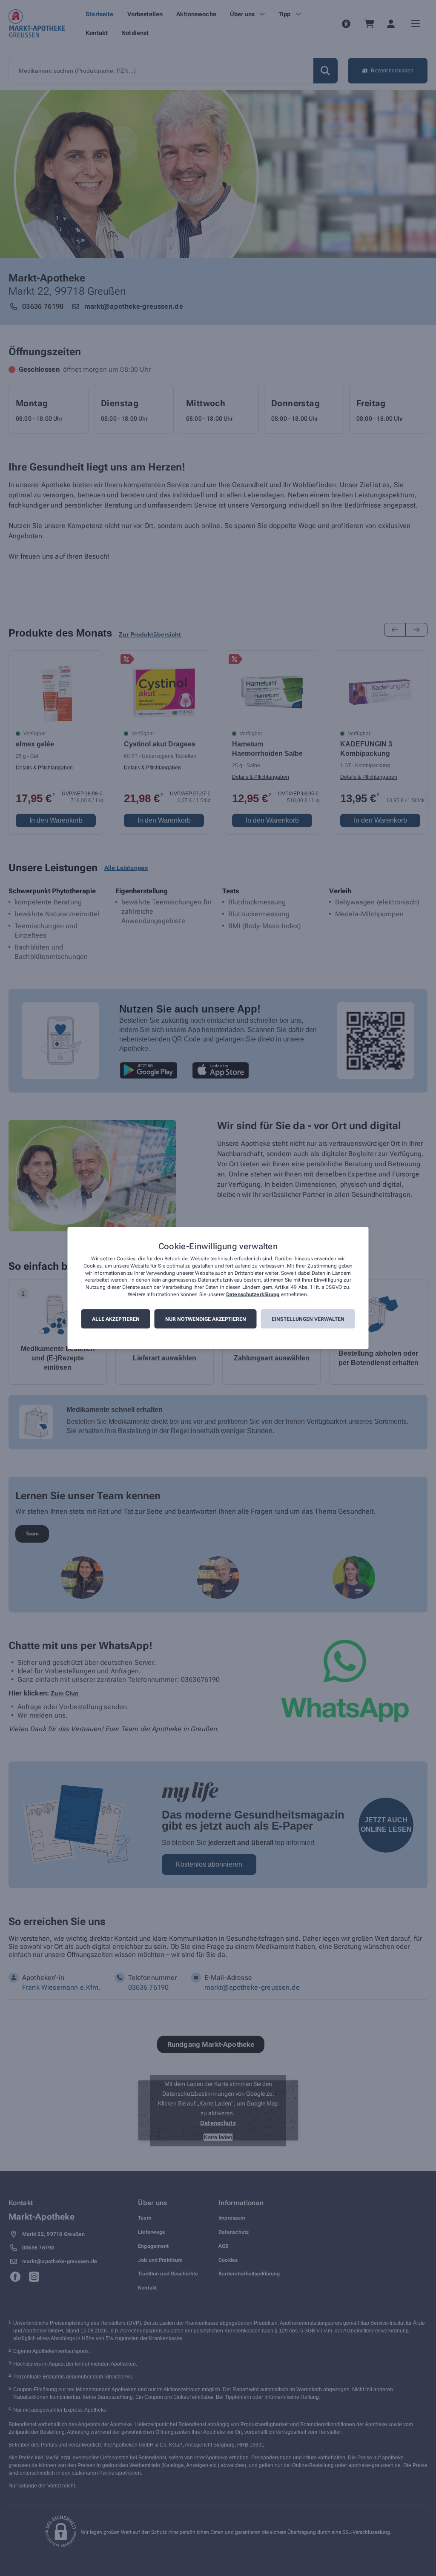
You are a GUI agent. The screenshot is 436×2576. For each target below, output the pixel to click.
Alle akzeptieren (116, 1319)
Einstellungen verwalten (308, 1319)
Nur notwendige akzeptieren (206, 1319)
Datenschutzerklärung (253, 1294)
